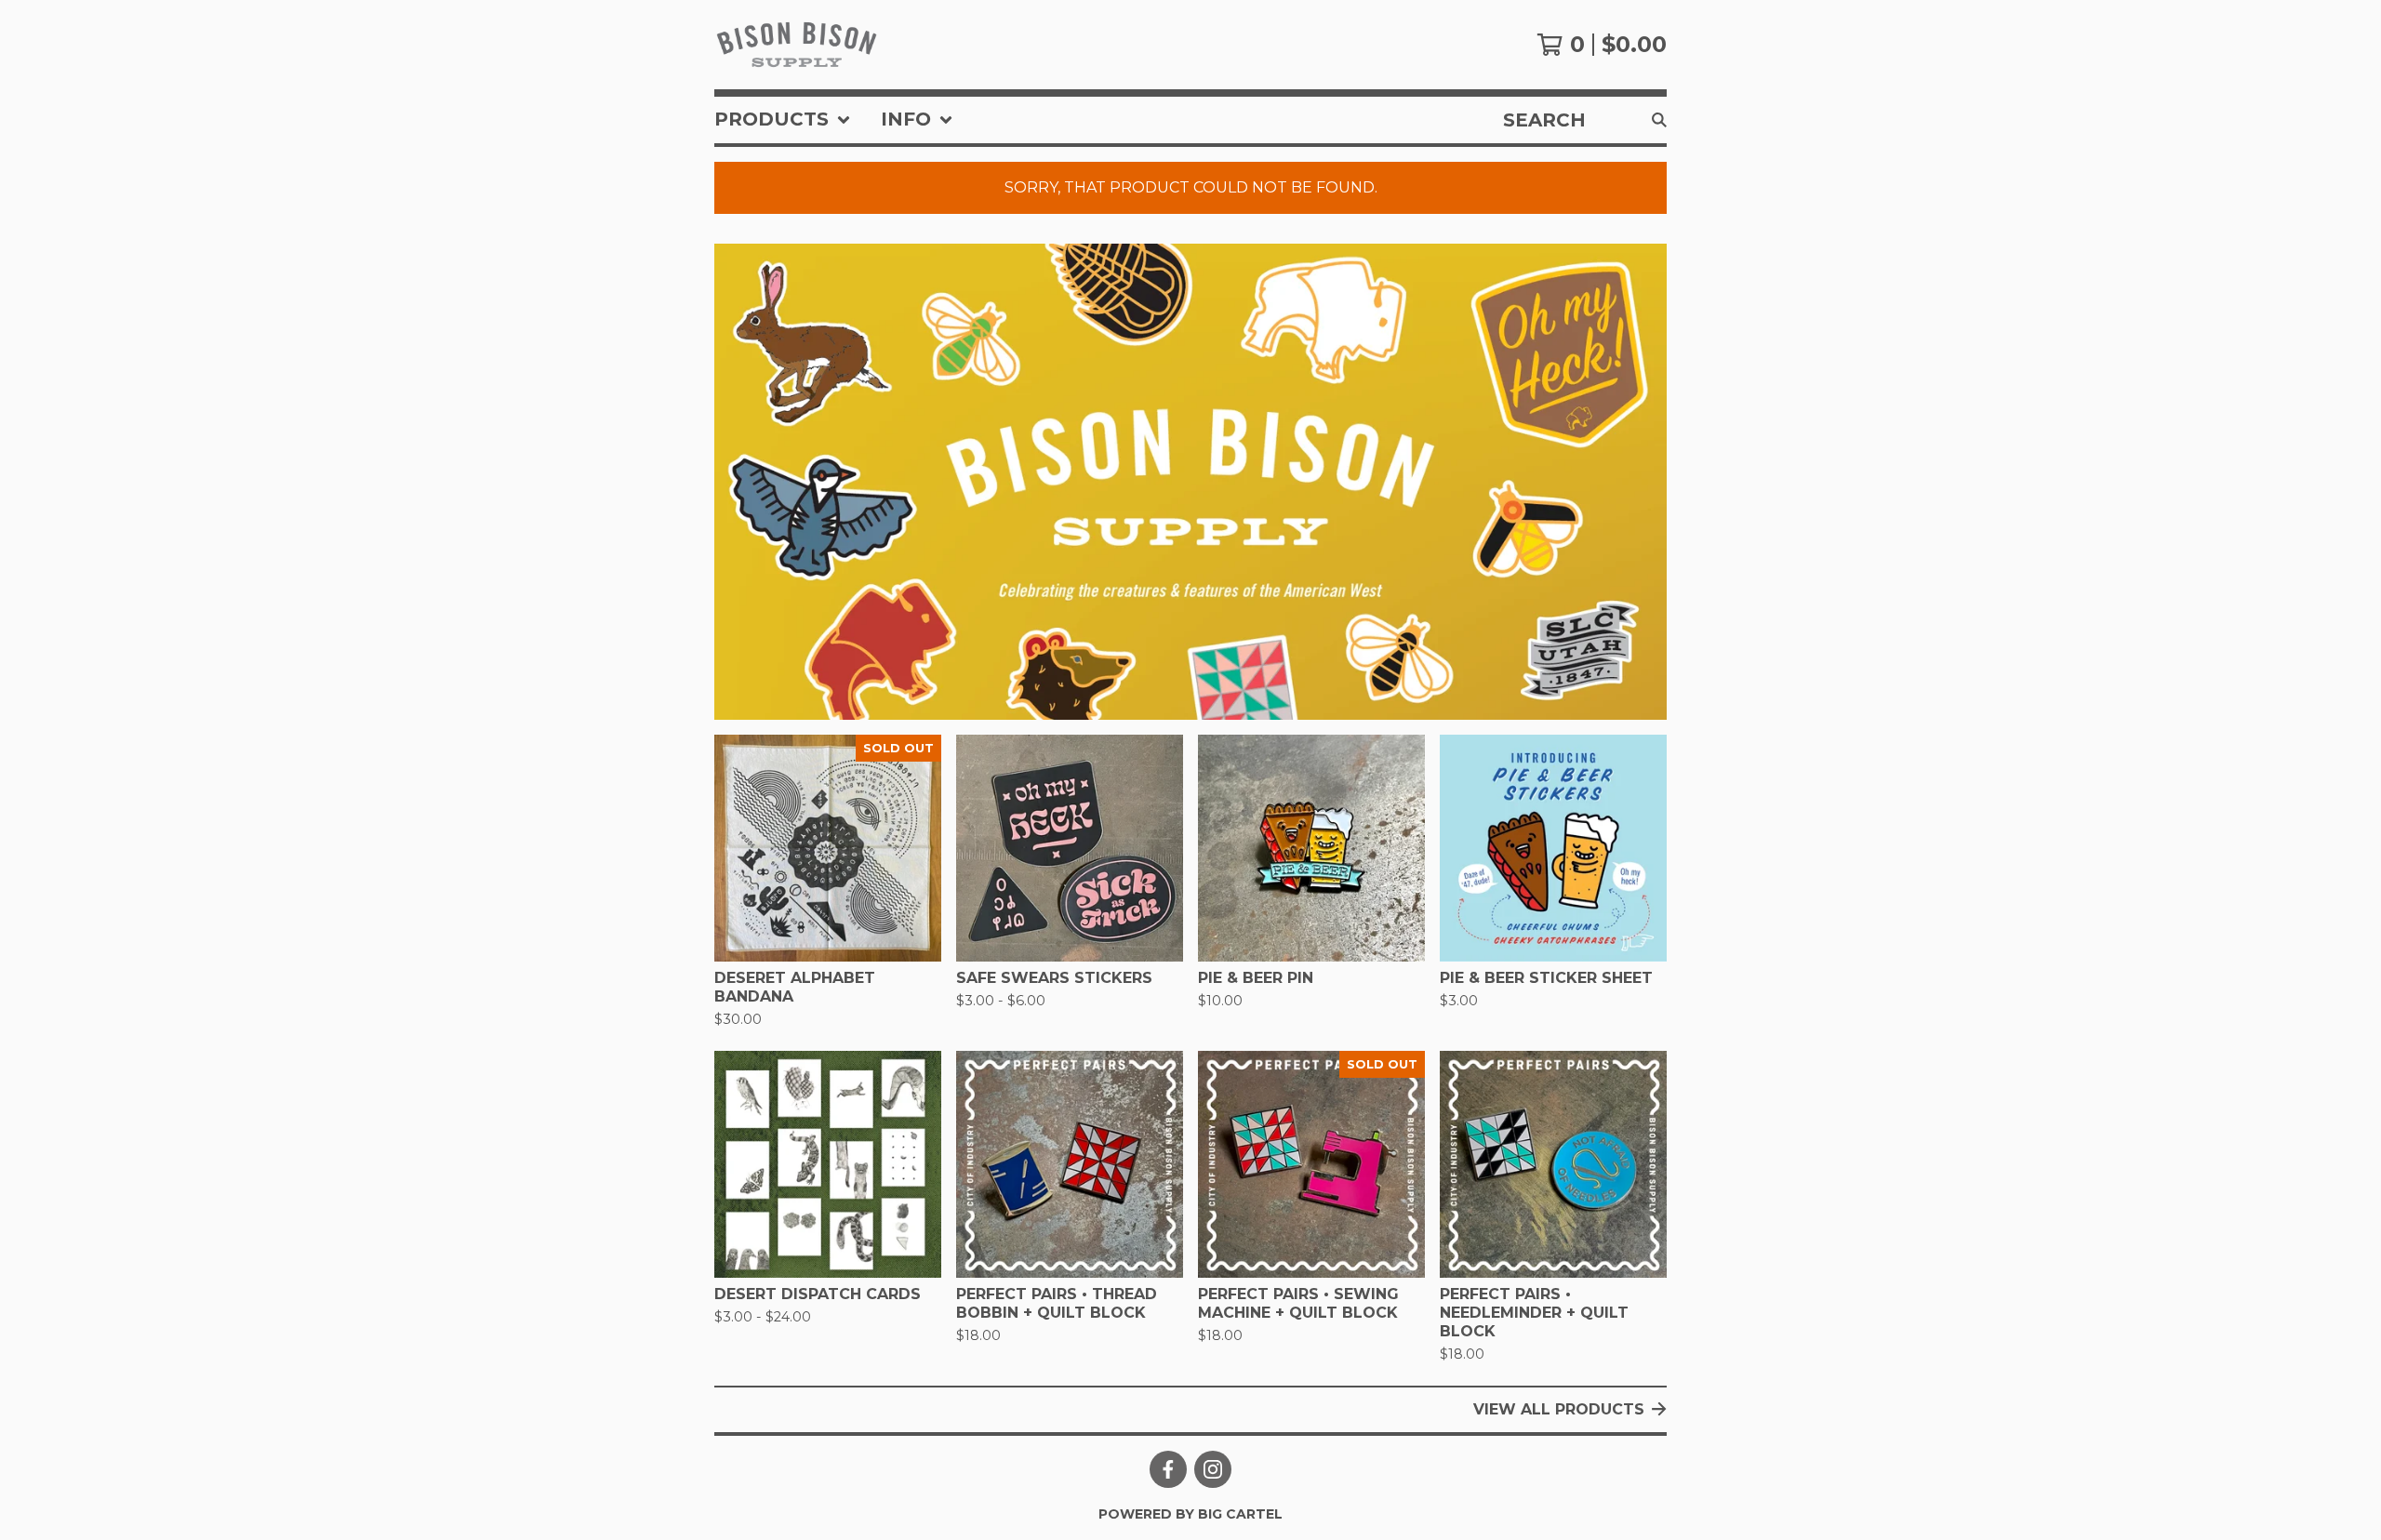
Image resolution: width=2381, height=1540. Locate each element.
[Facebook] (1168, 1469)
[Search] (1659, 120)
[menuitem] (783, 120)
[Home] (797, 45)
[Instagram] (1213, 1469)
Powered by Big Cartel (1190, 1514)
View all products (1559, 1409)
